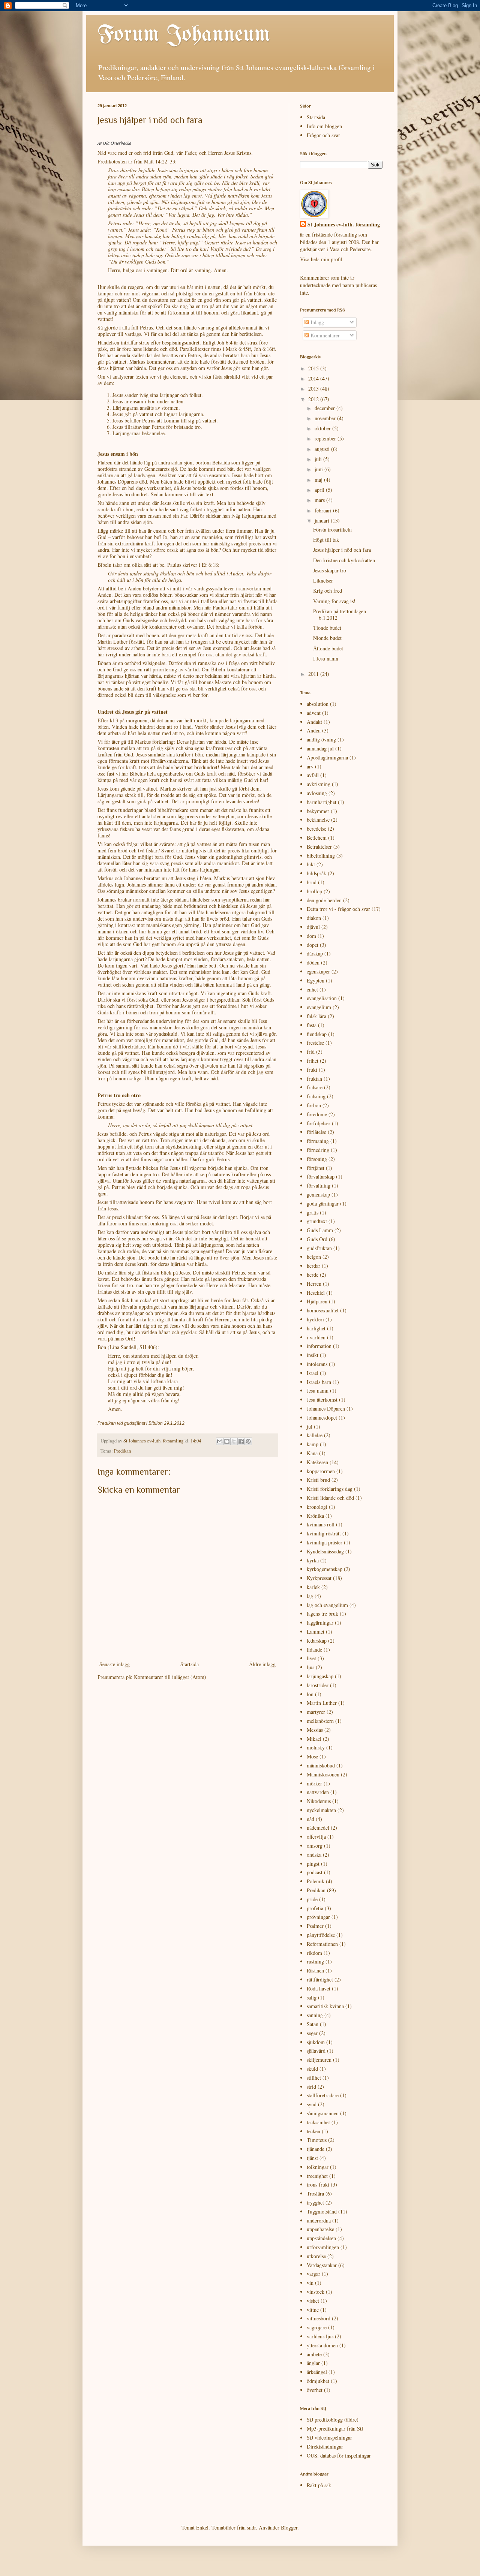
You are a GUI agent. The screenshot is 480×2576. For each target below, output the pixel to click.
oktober (323, 428)
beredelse (316, 829)
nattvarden (318, 1792)
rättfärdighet (320, 1979)
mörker (314, 1783)
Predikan (122, 1451)
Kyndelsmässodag (325, 1551)
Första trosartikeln (332, 529)
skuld (312, 2069)
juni (319, 469)
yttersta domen (322, 2345)
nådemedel (318, 1828)
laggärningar (320, 1623)
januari (323, 520)
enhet (312, 989)
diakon (314, 918)
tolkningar (318, 2167)
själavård (316, 2051)
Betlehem (317, 838)
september (326, 438)
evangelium (319, 1007)
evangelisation (322, 998)
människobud (321, 1765)
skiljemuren (319, 2060)
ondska (314, 1855)
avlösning (317, 793)
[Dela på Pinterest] (248, 1441)
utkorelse (316, 2256)
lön (310, 1694)
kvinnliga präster (325, 1542)
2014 (314, 378)
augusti (323, 449)
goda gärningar (323, 1203)
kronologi (317, 1507)
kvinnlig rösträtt (324, 1533)
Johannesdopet (322, 1418)
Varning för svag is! (334, 601)
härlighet (316, 1328)
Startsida (190, 1664)
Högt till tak (326, 540)
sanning (315, 2015)
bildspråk (316, 873)
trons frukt (318, 2184)
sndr (251, 2527)
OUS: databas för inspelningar (339, 2455)
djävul (313, 927)
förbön (314, 1105)
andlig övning (321, 739)
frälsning (316, 1096)
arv (310, 766)
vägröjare (317, 2327)
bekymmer (318, 811)
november (326, 418)
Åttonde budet (328, 648)
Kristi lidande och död (330, 1498)
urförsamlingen (323, 2247)
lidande (314, 1650)
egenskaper (318, 971)
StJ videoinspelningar (329, 2437)
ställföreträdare (323, 2095)
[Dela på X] (234, 1441)
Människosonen (323, 1774)
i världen (316, 1337)
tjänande (316, 2149)
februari (324, 510)
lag (310, 1596)
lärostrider (318, 1685)
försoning (317, 1159)
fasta (312, 1025)
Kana (312, 1453)
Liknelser (323, 580)
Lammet (316, 1632)
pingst (313, 1864)
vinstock (316, 2292)
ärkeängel (317, 2372)
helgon (314, 1257)
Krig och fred (328, 591)
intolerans (317, 1364)
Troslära (315, 2193)
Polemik (316, 1881)
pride (312, 1899)
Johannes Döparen (326, 1409)
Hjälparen (317, 1301)
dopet (313, 945)
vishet (313, 2301)
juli (319, 459)
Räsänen (315, 1970)
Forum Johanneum (184, 35)
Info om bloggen (324, 126)
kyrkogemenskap (325, 1569)
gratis (313, 1212)
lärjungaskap (320, 1676)
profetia (315, 1908)
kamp (313, 1444)
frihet (313, 1061)
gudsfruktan (319, 1248)
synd (312, 2104)
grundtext (317, 1221)
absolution (318, 704)
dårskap (315, 953)
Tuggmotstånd (322, 2211)
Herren (314, 1284)
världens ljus (320, 2336)
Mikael (314, 1739)
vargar (313, 2274)
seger (312, 2033)
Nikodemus (319, 1801)
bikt (311, 864)
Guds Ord (317, 1239)
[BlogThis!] (227, 1441)
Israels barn (319, 1382)
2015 (314, 368)
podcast (315, 1872)
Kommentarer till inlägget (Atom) (170, 1677)
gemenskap (318, 1194)
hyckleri (315, 1319)
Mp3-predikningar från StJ (335, 2428)
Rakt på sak (319, 2485)
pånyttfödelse (321, 1935)
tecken (313, 2131)
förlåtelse (316, 1132)
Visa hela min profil (321, 259)
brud (312, 882)
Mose (312, 1756)
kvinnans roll (321, 1524)
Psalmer (315, 1926)
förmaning (318, 1141)
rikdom (314, 1953)
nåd (310, 1819)
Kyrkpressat (319, 1578)
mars (320, 500)
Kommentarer (324, 335)
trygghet (315, 2202)
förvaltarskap (321, 1176)
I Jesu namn (326, 658)
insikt (313, 1355)
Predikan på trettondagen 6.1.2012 (340, 614)
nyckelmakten (321, 1810)
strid (311, 2087)
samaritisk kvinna (325, 2006)
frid (311, 1052)
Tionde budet (327, 628)
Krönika (315, 1516)
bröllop (314, 891)
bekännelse (318, 820)
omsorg (315, 1846)
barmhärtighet (322, 802)
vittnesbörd (319, 2318)
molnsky (316, 1747)
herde (313, 1275)
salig (312, 1997)
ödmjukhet (318, 2381)
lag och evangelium (327, 1605)
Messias (315, 1730)
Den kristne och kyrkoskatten (344, 560)
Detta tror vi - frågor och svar (338, 909)
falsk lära (316, 1016)
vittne (313, 2310)
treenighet (317, 2176)
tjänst (312, 2158)
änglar (313, 2363)
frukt (312, 1070)
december (325, 408)
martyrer (316, 1712)
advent (314, 713)
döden (313, 962)
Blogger (289, 2527)
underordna (319, 2220)
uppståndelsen (321, 2238)
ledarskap (317, 1641)
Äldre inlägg (262, 1664)
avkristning (319, 784)
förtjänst (316, 1168)
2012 (314, 399)
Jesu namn (318, 1391)
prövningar (318, 1917)
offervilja (316, 1837)
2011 (314, 674)
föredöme (317, 1114)
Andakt (314, 722)
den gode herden (324, 900)
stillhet (314, 2078)
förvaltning (319, 1185)
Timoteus (317, 2140)
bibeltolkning (321, 856)
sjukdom (316, 2042)
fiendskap (317, 1034)
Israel (313, 1373)
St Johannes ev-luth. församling (344, 225)
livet (311, 1658)
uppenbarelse (320, 2229)
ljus (310, 1667)
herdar (313, 1266)
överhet (315, 2390)
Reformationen (322, 1944)
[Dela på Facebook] (241, 1441)
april (320, 490)
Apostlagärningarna (327, 757)
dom (311, 936)
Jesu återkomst (322, 1400)
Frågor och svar (323, 135)
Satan (313, 2024)
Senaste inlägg (115, 1664)
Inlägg (316, 322)
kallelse (315, 1435)
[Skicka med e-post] (220, 1441)
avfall (313, 775)
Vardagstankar (322, 2265)
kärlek (313, 1587)
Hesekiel (316, 1293)
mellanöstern (320, 1721)
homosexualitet (323, 1310)
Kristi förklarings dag (330, 1489)
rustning (315, 1961)
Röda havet (319, 1988)
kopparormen (321, 1471)
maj (319, 480)
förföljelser (319, 1123)
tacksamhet (318, 2122)
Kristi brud (318, 1480)
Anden (314, 730)
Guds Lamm (320, 1230)
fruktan (314, 1079)
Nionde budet (327, 638)
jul (310, 1427)
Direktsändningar (325, 2446)
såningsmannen (323, 2113)
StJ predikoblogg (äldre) (333, 2419)
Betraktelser (319, 847)
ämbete (314, 2354)
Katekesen (317, 1462)
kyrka (313, 1560)
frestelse (315, 1043)
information (319, 1346)
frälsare (315, 1087)
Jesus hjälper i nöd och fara (342, 550)
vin (310, 2283)
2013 (314, 389)
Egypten (316, 980)
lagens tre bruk (322, 1614)
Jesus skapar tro (330, 570)
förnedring (318, 1150)
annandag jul (320, 748)
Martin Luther (322, 1703)
